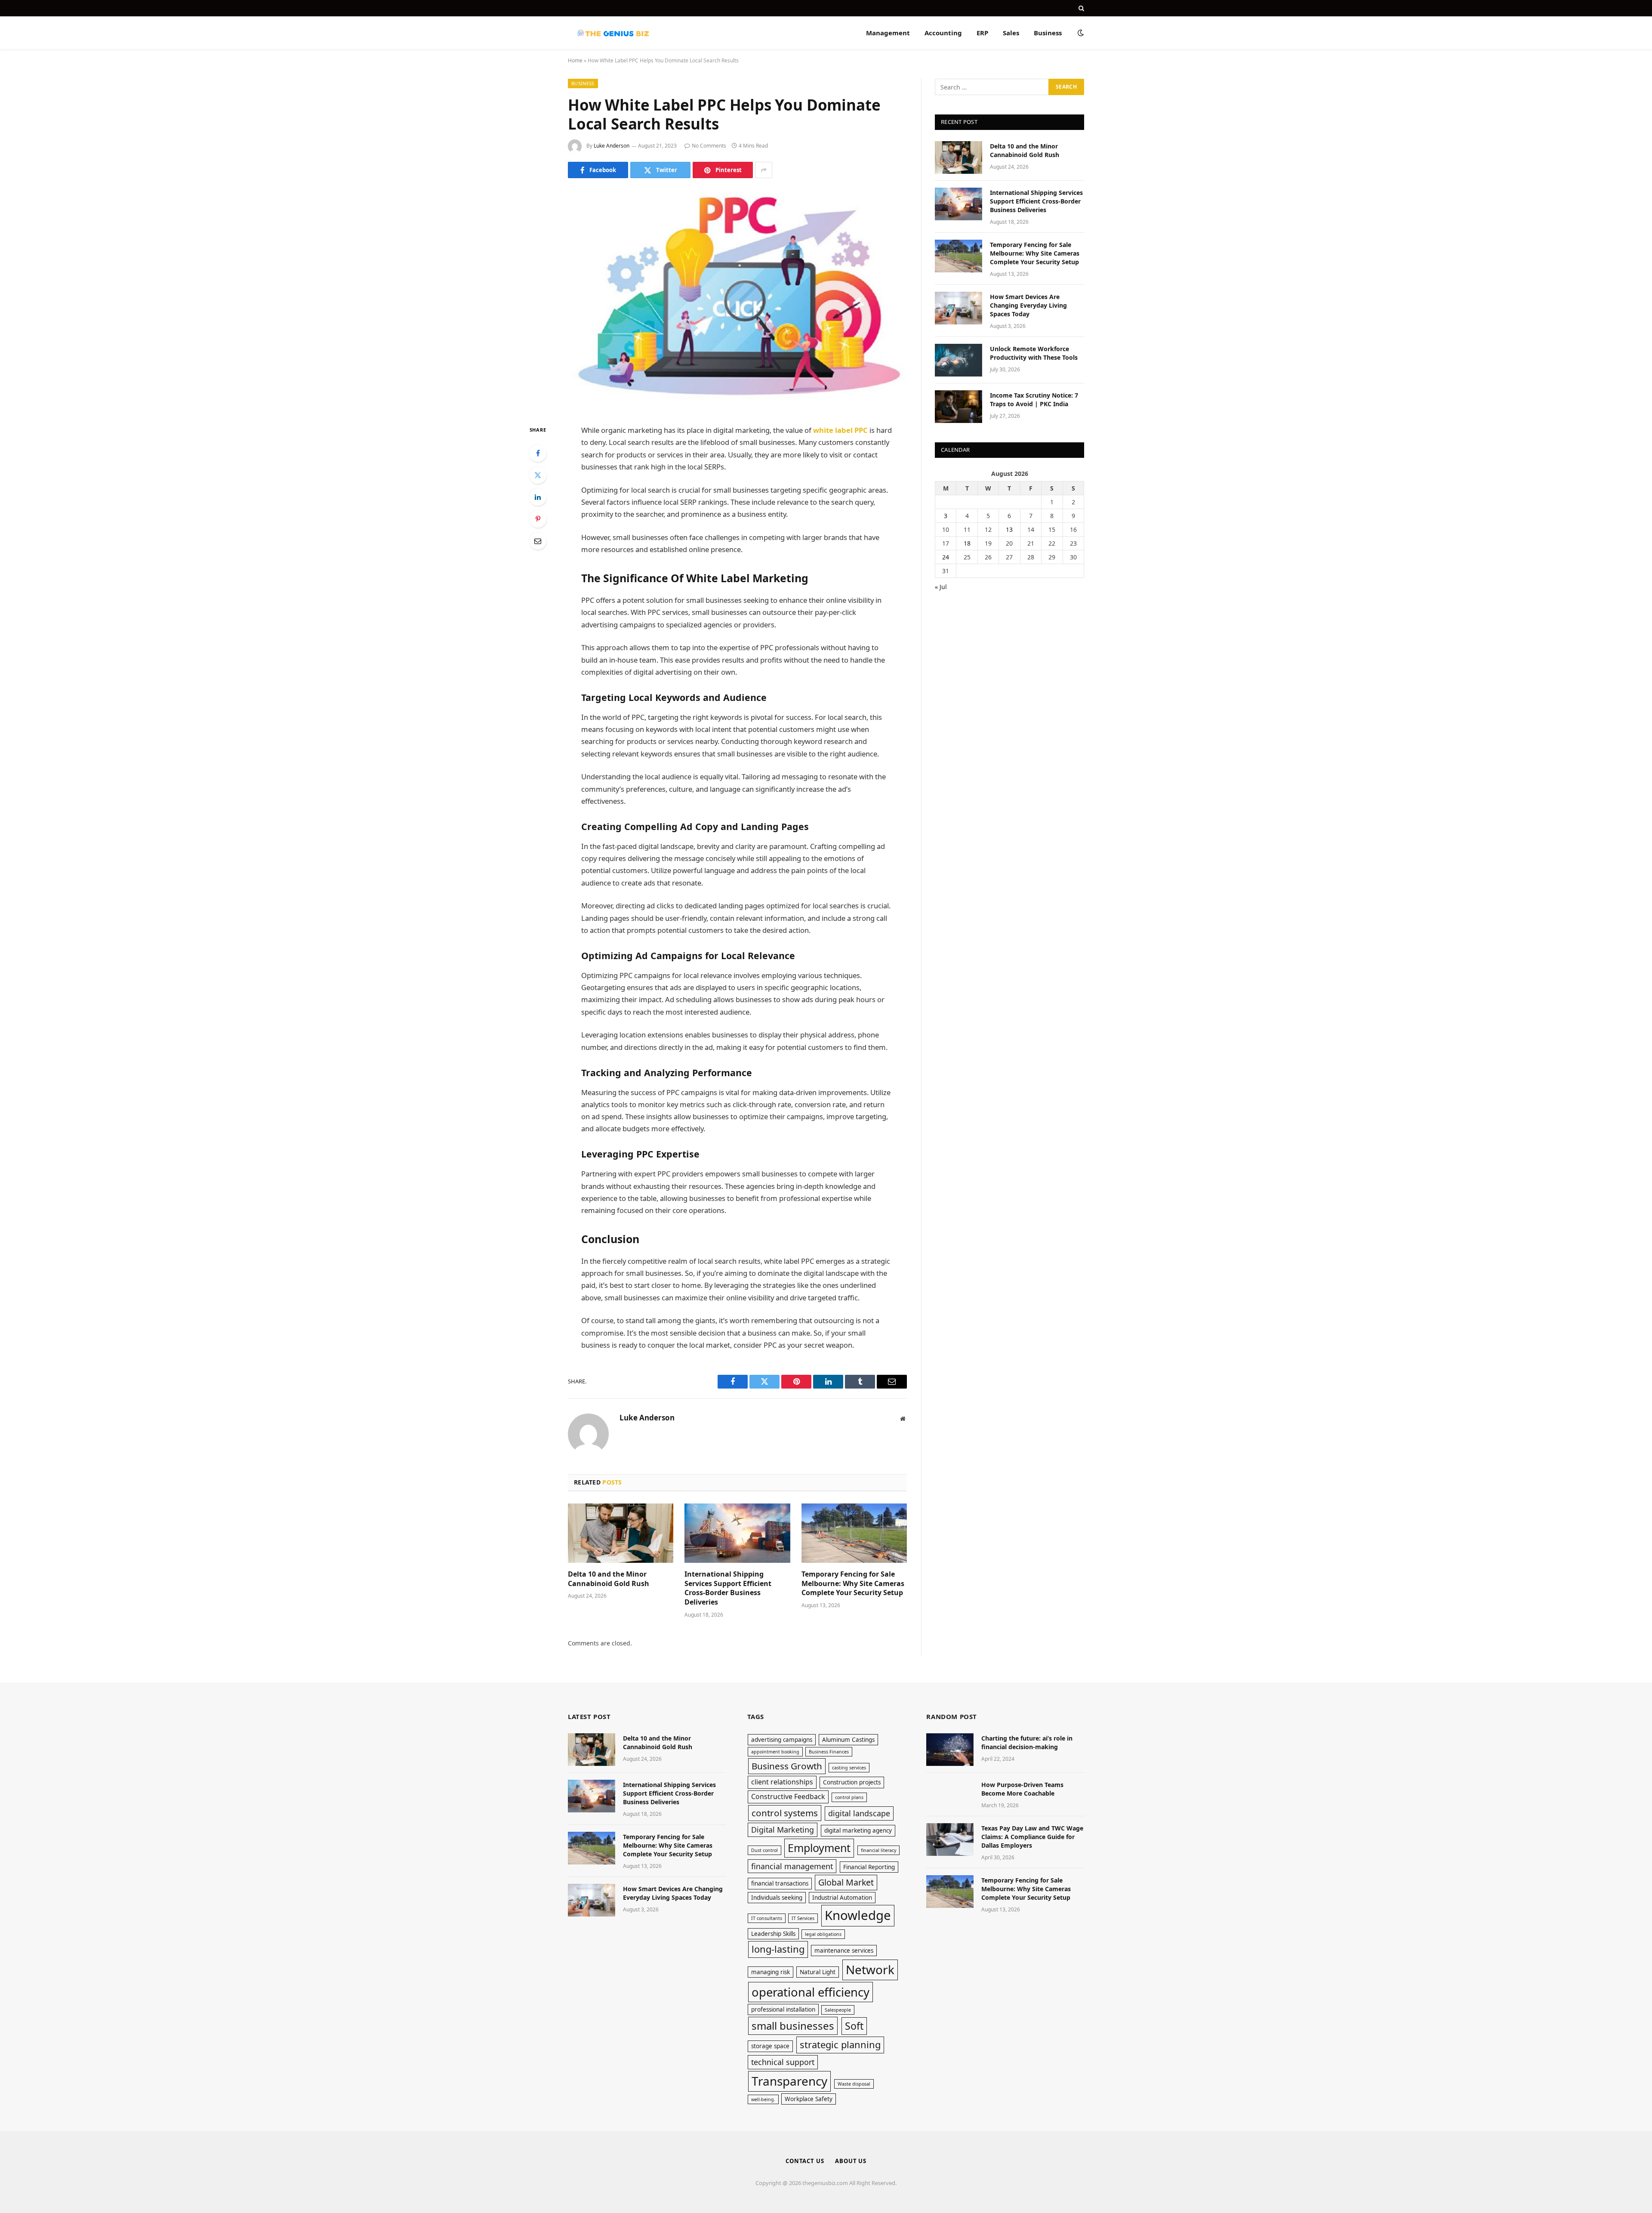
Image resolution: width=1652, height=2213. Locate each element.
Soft (854, 2026)
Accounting (943, 33)
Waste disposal (854, 2084)
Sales (1011, 33)
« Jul (941, 587)
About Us (851, 2161)
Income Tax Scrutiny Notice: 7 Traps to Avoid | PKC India (1034, 400)
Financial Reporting (869, 1867)
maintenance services (844, 1951)
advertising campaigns (782, 1740)
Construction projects (852, 1782)
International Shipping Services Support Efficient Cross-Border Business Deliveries (728, 1588)
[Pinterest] (538, 519)
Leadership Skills (773, 1934)
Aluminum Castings (848, 1740)
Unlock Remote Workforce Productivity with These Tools (1034, 353)
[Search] (1080, 8)
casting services (849, 1768)
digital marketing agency (858, 1830)
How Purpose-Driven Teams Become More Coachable (1022, 1789)
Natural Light (818, 1972)
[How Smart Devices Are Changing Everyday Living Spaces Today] (959, 308)
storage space (770, 2046)
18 (967, 543)
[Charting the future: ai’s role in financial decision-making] (950, 1750)
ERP (982, 33)
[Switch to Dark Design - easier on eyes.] (1080, 33)
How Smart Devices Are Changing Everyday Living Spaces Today (1028, 305)
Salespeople (838, 2010)
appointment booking (775, 1752)
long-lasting (778, 1949)
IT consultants (767, 1918)
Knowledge (858, 1915)
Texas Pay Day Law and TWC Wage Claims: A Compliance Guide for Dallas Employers (1032, 1837)
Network (870, 1969)
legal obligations (823, 1934)
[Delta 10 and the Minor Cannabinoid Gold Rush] (621, 1533)
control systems (785, 1813)
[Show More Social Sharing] (764, 170)
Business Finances (829, 1752)
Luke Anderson (612, 146)
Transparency (789, 2081)
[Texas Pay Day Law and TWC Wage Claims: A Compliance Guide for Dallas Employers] (950, 1840)
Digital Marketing (783, 1830)
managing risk (771, 1972)
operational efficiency (811, 1992)
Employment (819, 1848)
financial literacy (878, 1850)
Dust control (764, 1850)
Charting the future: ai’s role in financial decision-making (1027, 1742)
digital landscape (859, 1813)
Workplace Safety (809, 2099)
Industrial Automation (842, 1898)
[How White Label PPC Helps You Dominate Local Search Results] (737, 300)
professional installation (783, 2009)
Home (575, 60)
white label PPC (840, 430)
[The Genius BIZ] (613, 33)
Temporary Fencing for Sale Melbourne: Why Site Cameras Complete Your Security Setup (853, 1584)
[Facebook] (538, 453)
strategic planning (840, 2045)
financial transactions (780, 1883)
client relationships (782, 1782)
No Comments (709, 146)
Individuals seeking (777, 1898)
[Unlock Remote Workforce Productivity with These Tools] (959, 360)
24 (946, 557)
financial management (792, 1866)
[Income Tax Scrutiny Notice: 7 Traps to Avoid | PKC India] (959, 407)
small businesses (793, 2026)
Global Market (846, 1882)
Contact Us (805, 2161)
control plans (849, 1797)
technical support (783, 2062)
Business (1048, 33)
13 (1009, 529)
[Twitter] (538, 475)
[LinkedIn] (538, 497)
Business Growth (787, 1766)
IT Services (803, 1918)
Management (888, 33)
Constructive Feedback (788, 1796)
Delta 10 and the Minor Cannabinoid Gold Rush (609, 1579)
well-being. (763, 2099)
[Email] (538, 541)
